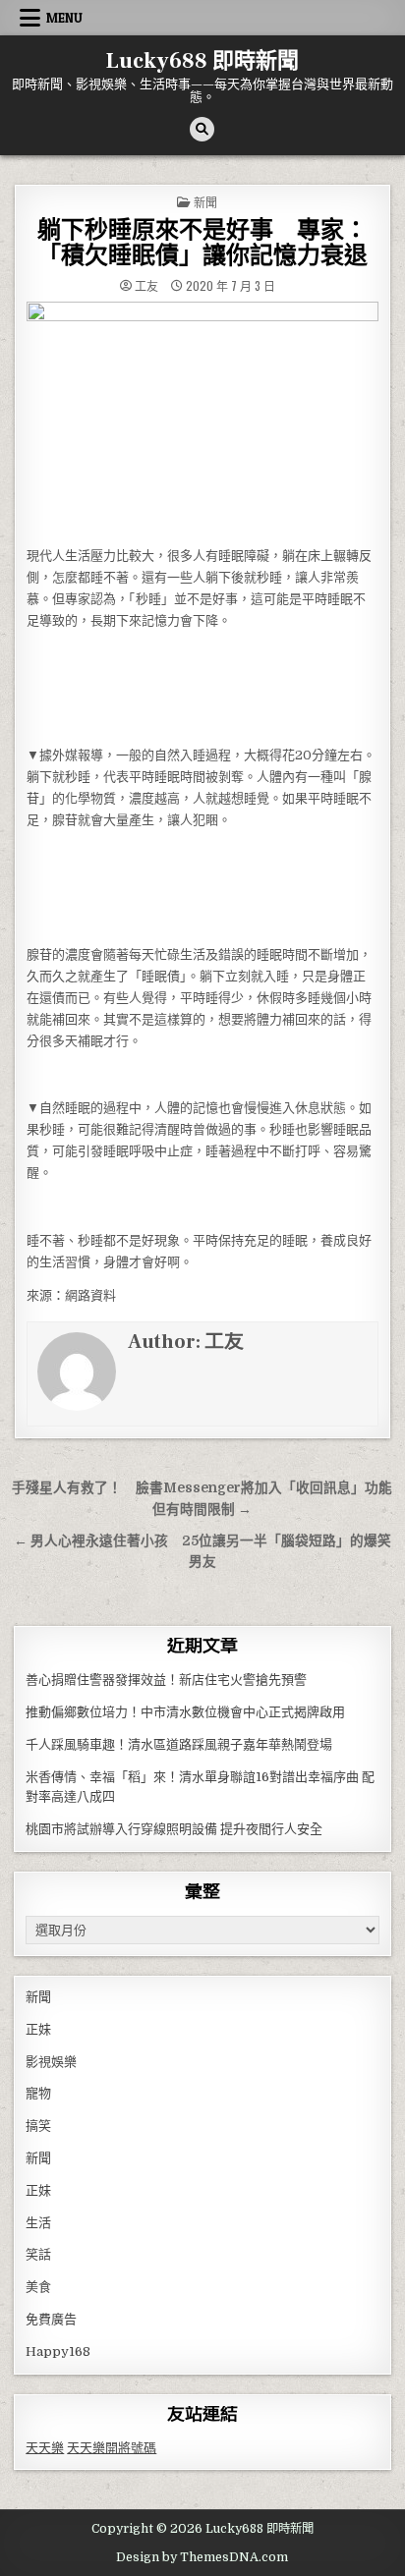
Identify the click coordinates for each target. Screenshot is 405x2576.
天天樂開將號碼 (112, 2448)
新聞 (205, 202)
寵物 (38, 2093)
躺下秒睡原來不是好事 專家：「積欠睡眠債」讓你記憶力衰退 (202, 243)
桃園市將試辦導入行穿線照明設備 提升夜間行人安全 (174, 1829)
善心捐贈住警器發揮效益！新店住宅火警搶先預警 (166, 1680)
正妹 (38, 2029)
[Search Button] (202, 129)
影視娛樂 (51, 2062)
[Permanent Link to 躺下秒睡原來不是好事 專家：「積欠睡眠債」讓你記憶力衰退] (202, 419)
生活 (38, 2223)
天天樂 (45, 2448)
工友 (146, 286)
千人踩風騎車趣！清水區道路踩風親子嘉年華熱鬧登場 (179, 1744)
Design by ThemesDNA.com (202, 2557)
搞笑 (38, 2126)
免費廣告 (51, 2319)
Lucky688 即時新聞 (202, 61)
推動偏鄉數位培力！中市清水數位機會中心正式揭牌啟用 (185, 1712)
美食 (38, 2287)
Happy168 (58, 2352)
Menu (64, 18)
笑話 (38, 2254)
